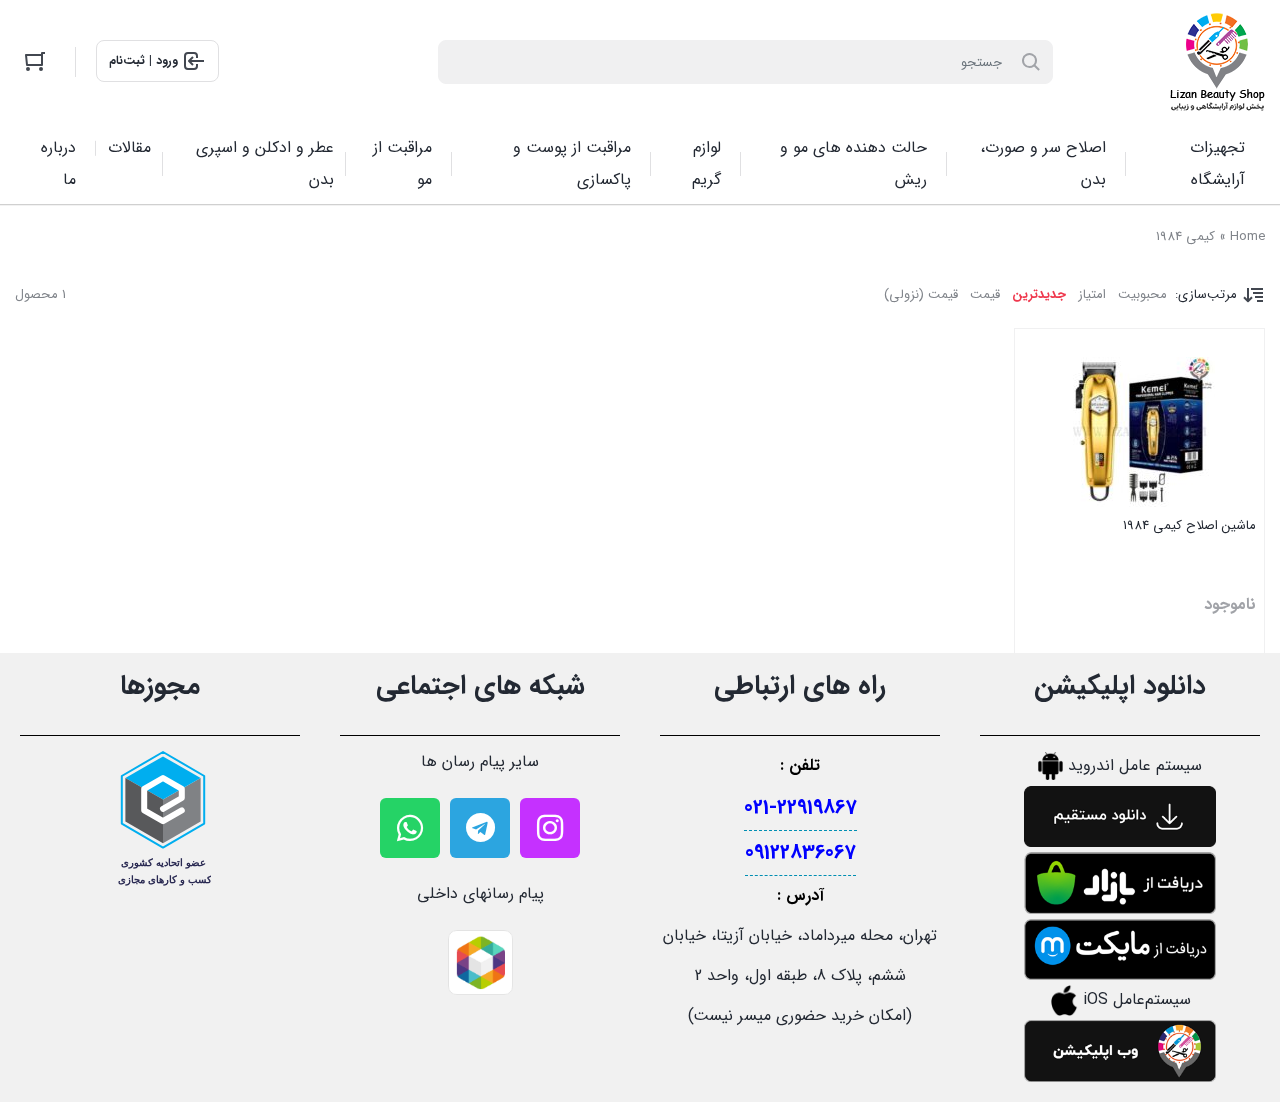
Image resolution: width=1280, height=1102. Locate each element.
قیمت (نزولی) (921, 294)
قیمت (985, 294)
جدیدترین (1039, 294)
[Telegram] (480, 828)
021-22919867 (800, 807)
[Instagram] (550, 828)
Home (1247, 236)
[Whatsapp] (410, 828)
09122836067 (800, 852)
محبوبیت (1142, 294)
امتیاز (1092, 294)
